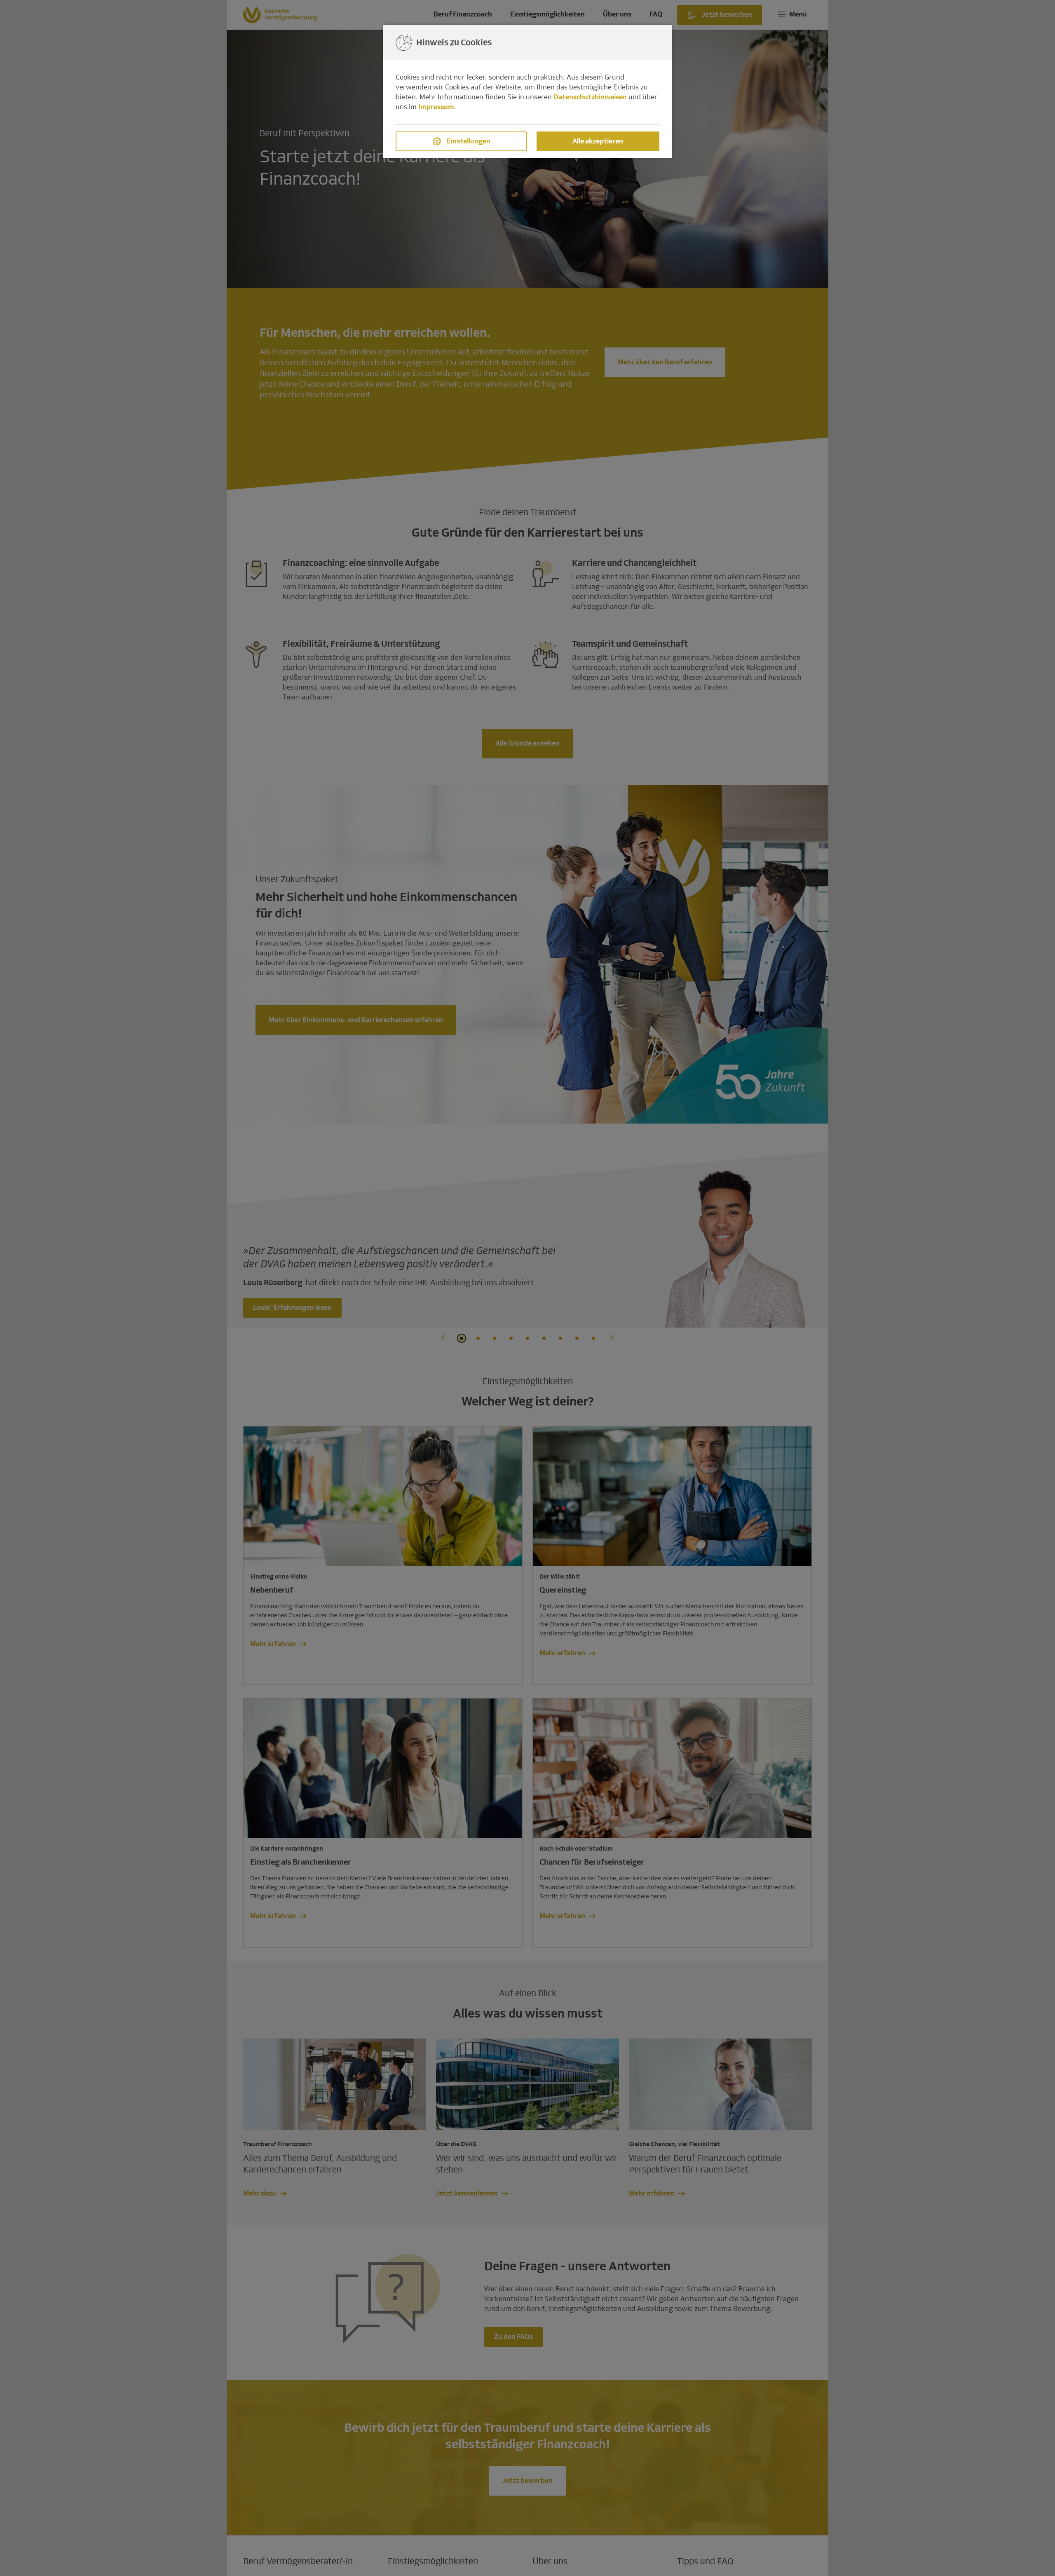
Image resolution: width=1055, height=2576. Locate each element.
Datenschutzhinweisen (590, 97)
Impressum (436, 107)
